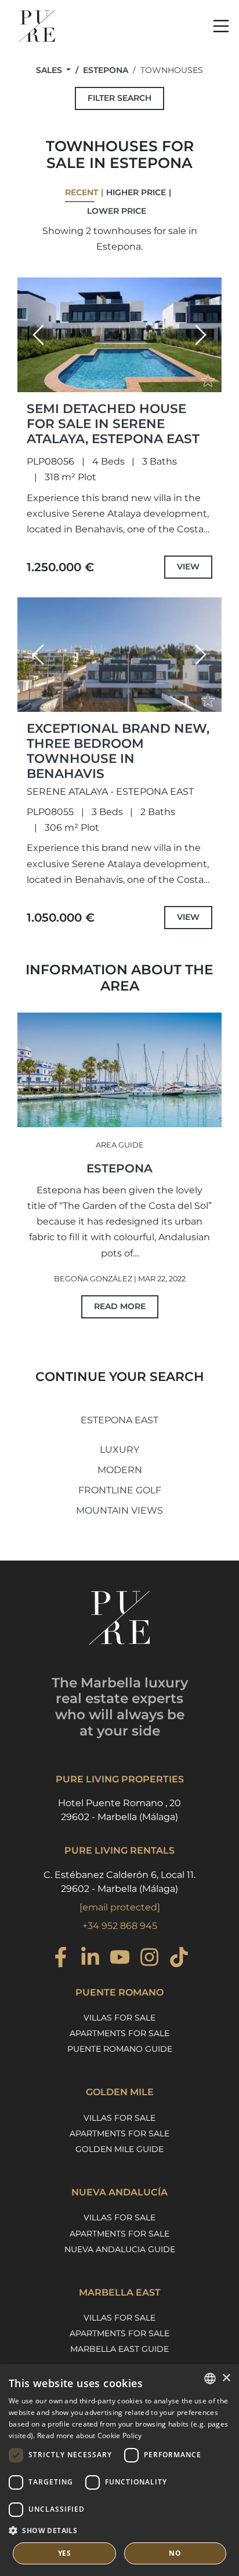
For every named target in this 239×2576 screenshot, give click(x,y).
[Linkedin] (90, 1959)
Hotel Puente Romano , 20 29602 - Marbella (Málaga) (119, 1810)
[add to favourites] (209, 382)
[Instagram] (149, 1959)
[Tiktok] (179, 1959)
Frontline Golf (120, 1490)
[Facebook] (61, 1959)
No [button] (175, 2553)
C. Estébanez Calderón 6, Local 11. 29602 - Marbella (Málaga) (119, 1882)
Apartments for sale (119, 2033)
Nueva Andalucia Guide (120, 2249)
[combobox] (210, 2378)
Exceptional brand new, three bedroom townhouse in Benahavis (118, 751)
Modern (120, 1470)
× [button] (226, 2378)
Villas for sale (119, 2018)
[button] (38, 335)
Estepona (106, 70)
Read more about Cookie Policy (90, 2436)
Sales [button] (50, 70)
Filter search (119, 98)
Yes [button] (64, 2553)
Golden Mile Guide (119, 2149)
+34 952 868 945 (120, 1926)
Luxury (119, 1450)
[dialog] (119, 2470)
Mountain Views (119, 1510)
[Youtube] (120, 1959)
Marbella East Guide (119, 2349)
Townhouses (172, 70)
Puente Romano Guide (120, 2049)
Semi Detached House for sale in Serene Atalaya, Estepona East (113, 423)
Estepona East (119, 1420)
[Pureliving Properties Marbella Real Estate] (37, 26)
